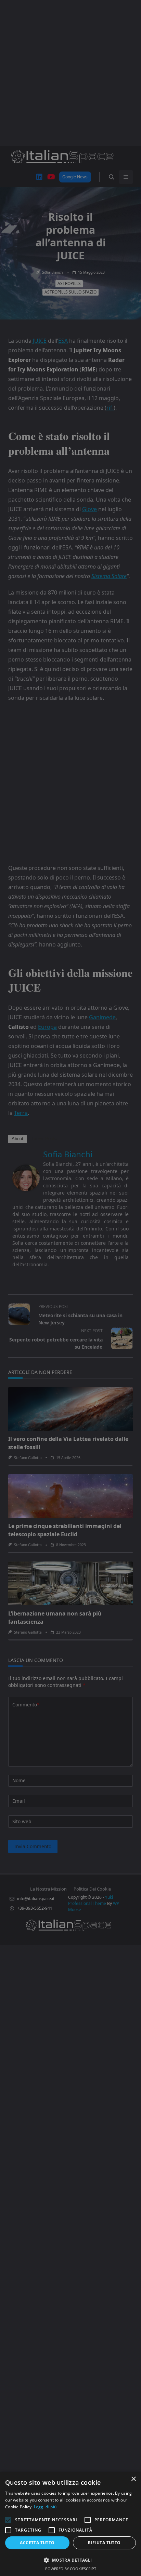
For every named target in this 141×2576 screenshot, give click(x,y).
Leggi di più (45, 2507)
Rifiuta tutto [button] (104, 2543)
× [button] (133, 2479)
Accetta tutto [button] (37, 2543)
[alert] (70, 1288)
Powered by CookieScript (71, 2569)
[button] (70, 2560)
